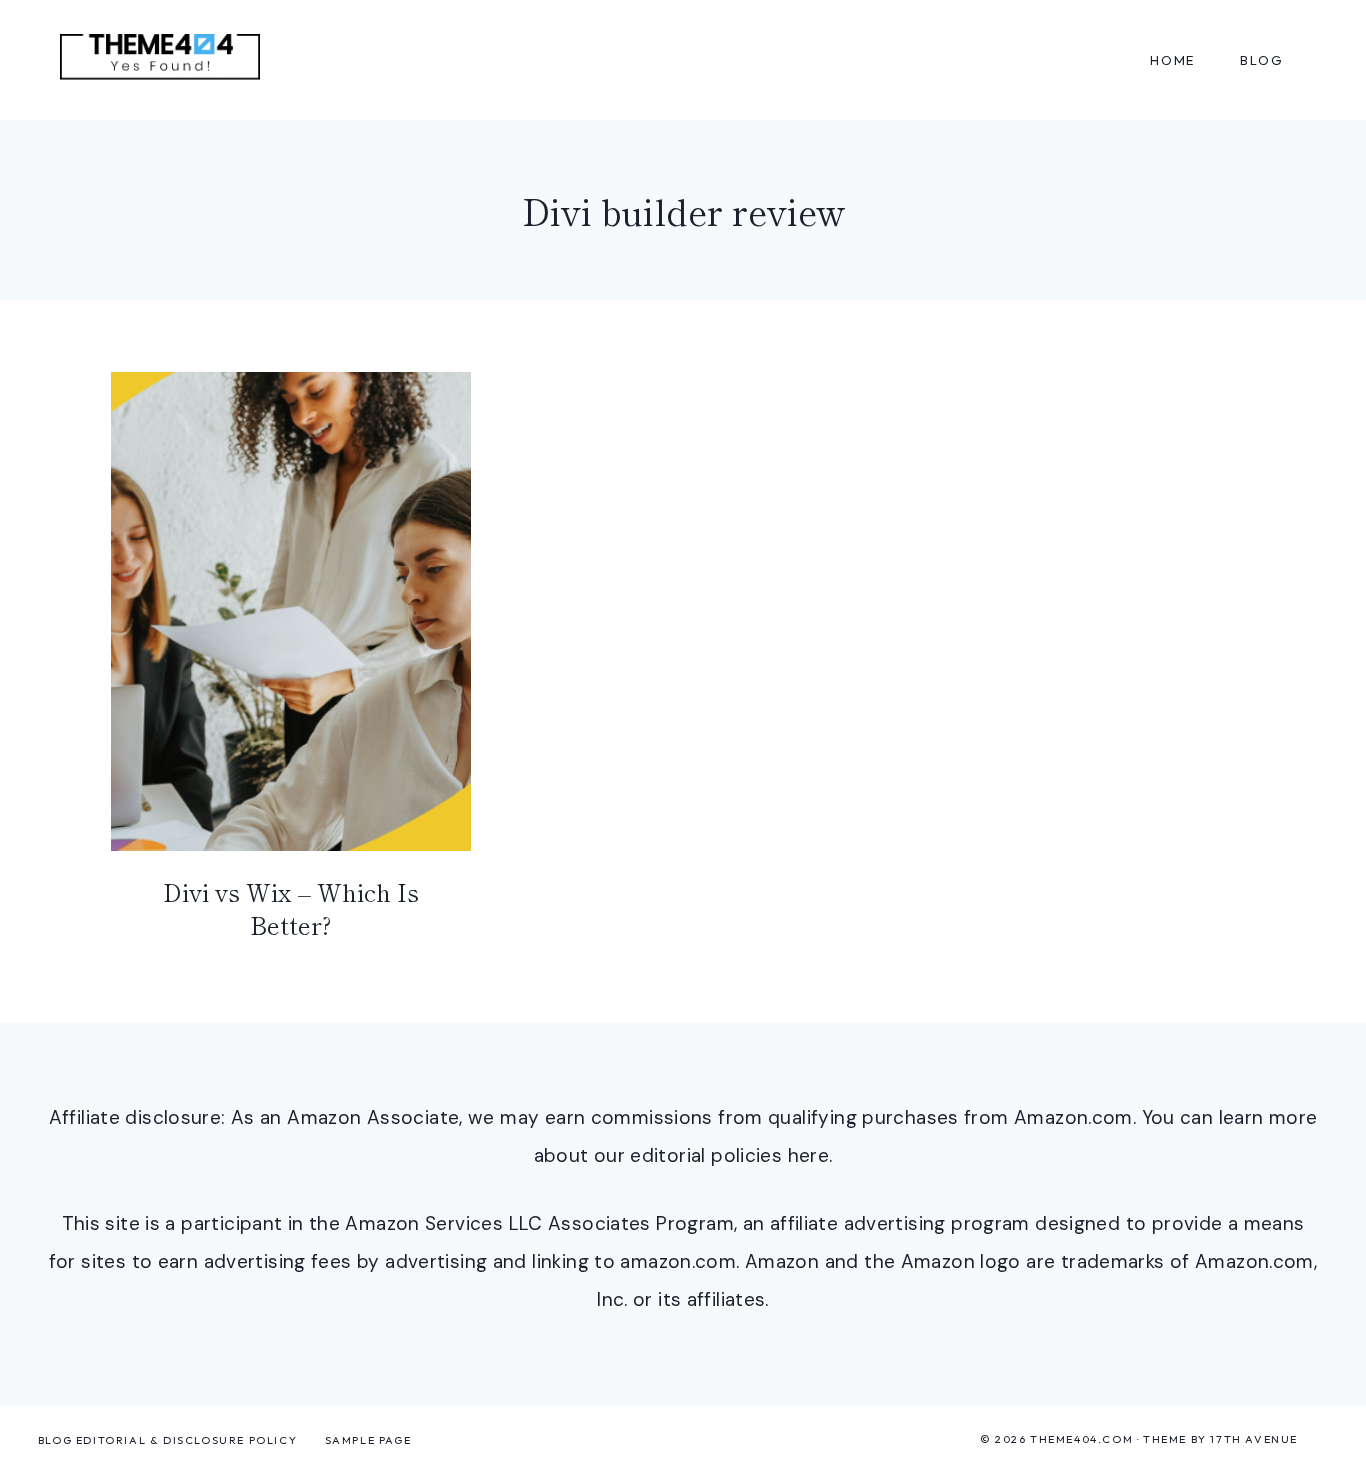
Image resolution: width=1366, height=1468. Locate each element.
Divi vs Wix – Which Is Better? (291, 908)
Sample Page (368, 1440)
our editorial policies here (711, 1155)
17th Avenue (1254, 1439)
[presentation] (291, 611)
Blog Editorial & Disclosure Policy (167, 1440)
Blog (1261, 60)
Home (1172, 60)
